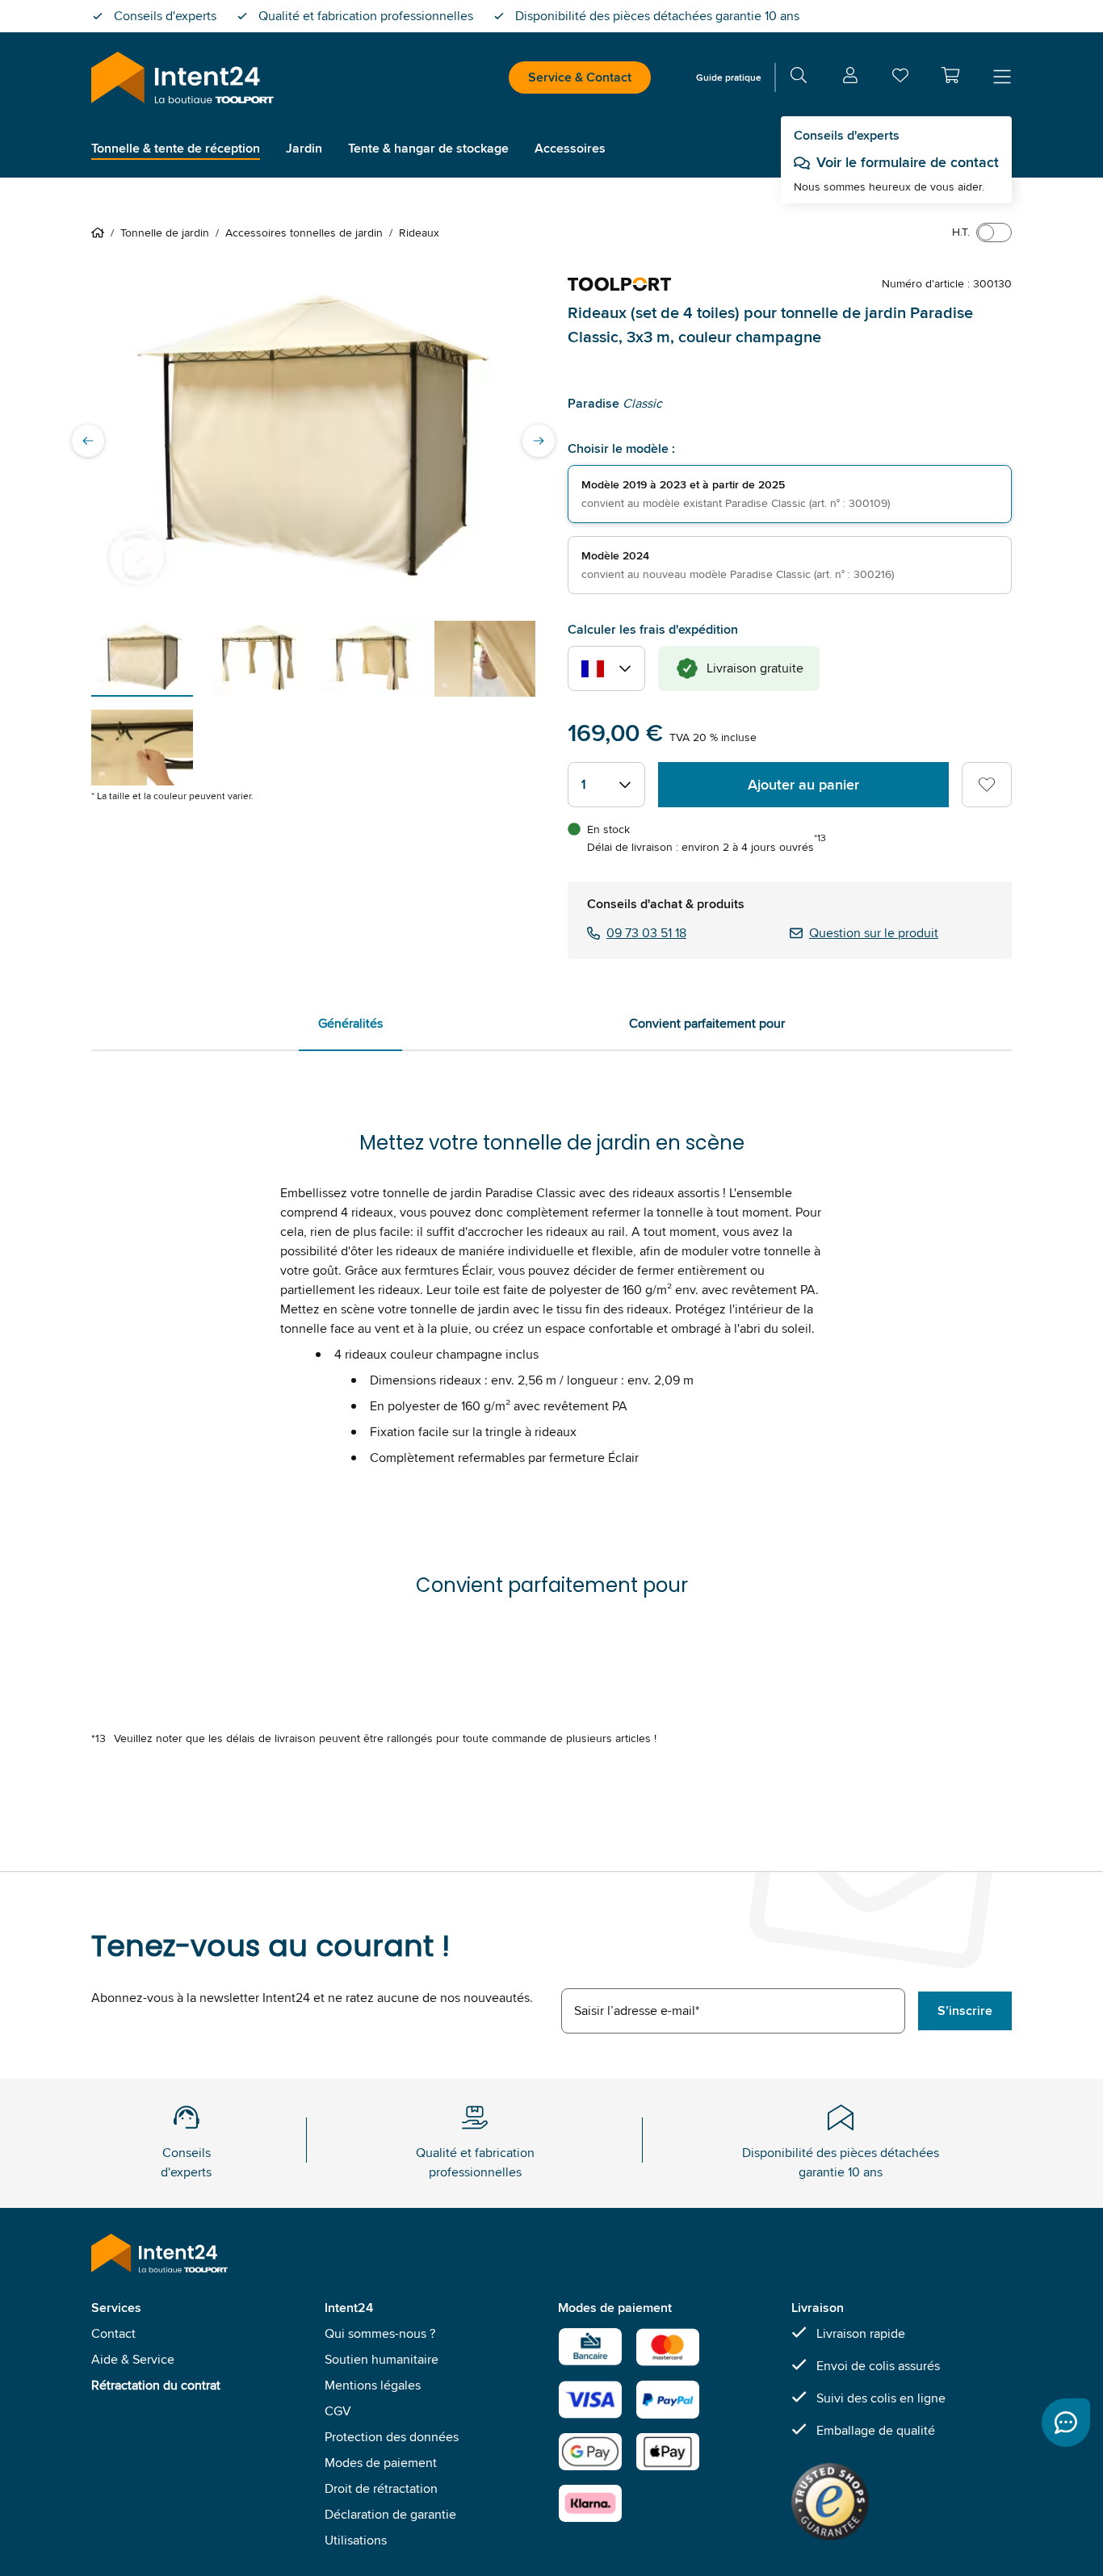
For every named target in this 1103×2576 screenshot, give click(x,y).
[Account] (850, 78)
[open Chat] (1066, 2423)
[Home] (101, 232)
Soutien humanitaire (382, 2359)
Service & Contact (580, 77)
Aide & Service (133, 2359)
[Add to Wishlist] (987, 785)
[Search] (799, 78)
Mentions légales (373, 2385)
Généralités (350, 1023)
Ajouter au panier (803, 785)
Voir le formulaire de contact (908, 162)
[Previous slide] (88, 441)
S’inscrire (965, 2011)
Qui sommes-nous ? (380, 2333)
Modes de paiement (381, 2463)
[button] (950, 75)
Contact (113, 2333)
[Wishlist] (900, 79)
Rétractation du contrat (156, 2385)
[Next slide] (539, 441)
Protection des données (392, 2437)
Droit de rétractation (381, 2488)
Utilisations (356, 2540)
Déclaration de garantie (390, 2514)
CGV (338, 2411)
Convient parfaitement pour (707, 1023)
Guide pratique (729, 77)
